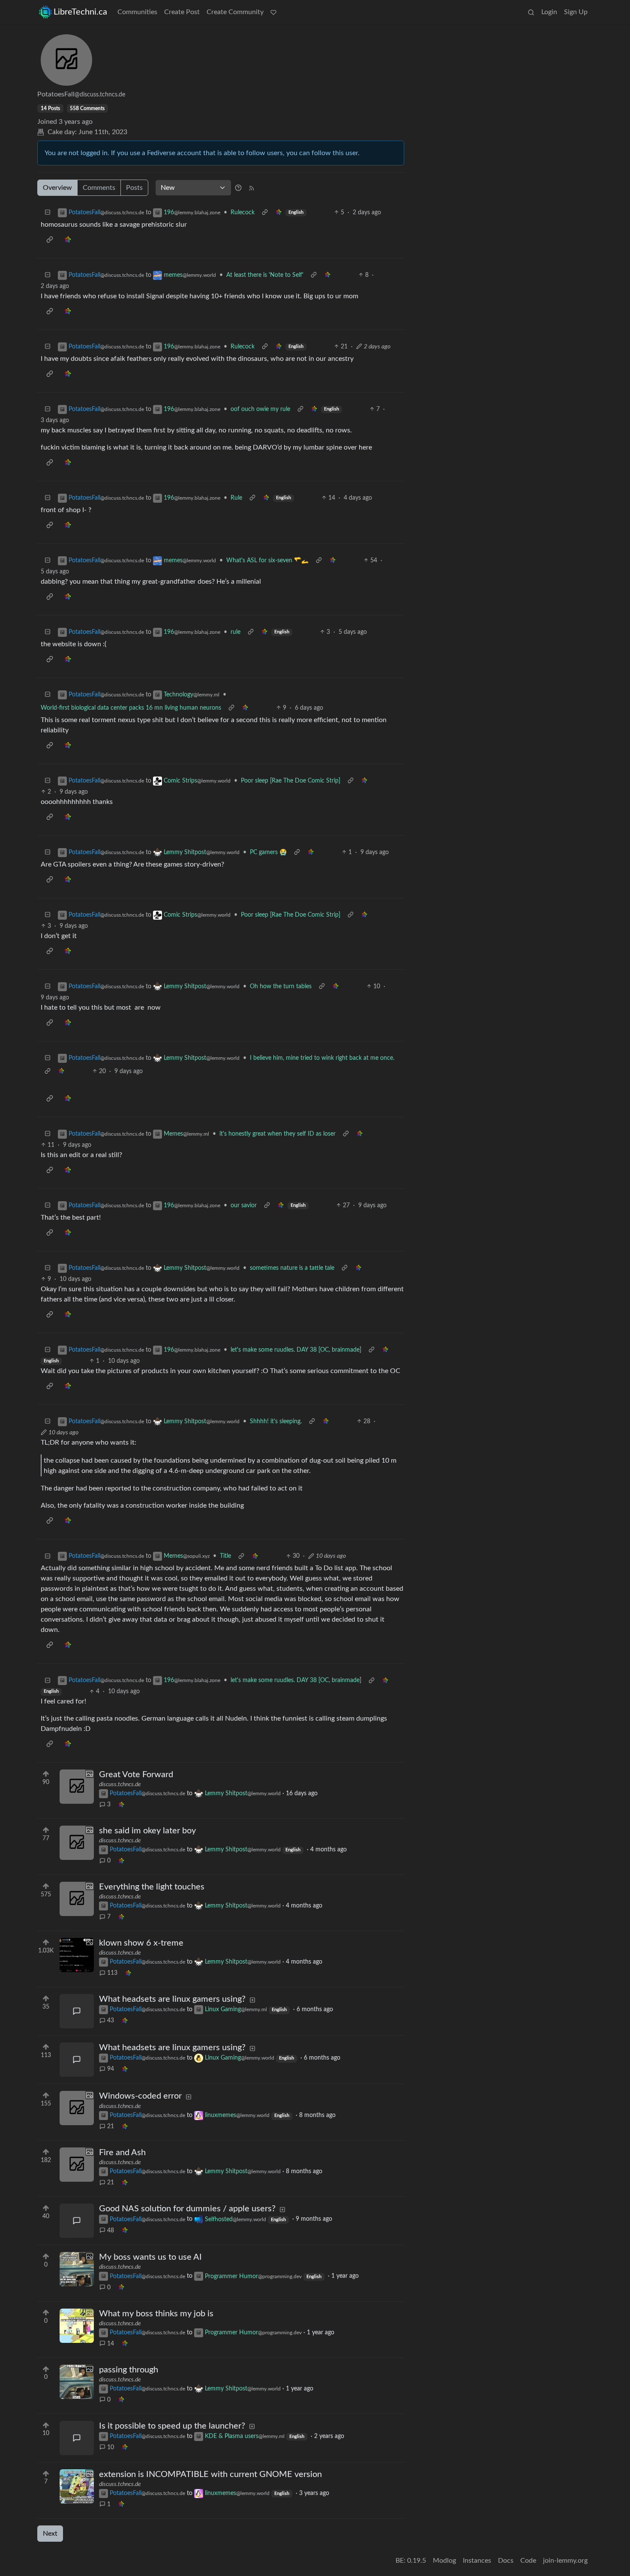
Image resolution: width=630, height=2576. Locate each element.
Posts (134, 188)
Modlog (444, 2561)
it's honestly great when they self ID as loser (277, 1134)
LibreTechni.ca (80, 12)
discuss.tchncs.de (120, 1784)
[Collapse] (48, 213)
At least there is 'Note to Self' (265, 275)
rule (235, 632)
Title (225, 1556)
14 (111, 2344)
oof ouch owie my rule (260, 409)
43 (111, 2021)
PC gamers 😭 (268, 852)
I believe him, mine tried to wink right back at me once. (322, 1058)
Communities (137, 12)
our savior (244, 1206)
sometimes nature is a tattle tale (292, 1268)
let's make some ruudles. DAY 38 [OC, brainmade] (296, 1350)
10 (111, 2447)
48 (111, 2231)
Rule (236, 498)
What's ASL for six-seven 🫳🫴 (267, 561)
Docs (506, 2561)
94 (111, 2069)
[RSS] (252, 188)
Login (549, 12)
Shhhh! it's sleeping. (276, 1421)
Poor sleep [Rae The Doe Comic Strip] (291, 781)
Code (528, 2561)
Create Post (182, 12)
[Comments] (77, 2011)
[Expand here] (77, 1787)
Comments (99, 188)
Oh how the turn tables (281, 987)
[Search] (531, 12)
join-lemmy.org (565, 2561)
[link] (279, 213)
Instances (477, 2561)
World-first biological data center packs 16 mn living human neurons (131, 708)
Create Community (235, 12)
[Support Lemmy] (273, 12)
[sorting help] (238, 188)
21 (111, 2126)
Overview (57, 188)
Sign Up (576, 12)
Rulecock (243, 213)
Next (50, 2534)
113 (112, 1973)
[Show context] (265, 213)
